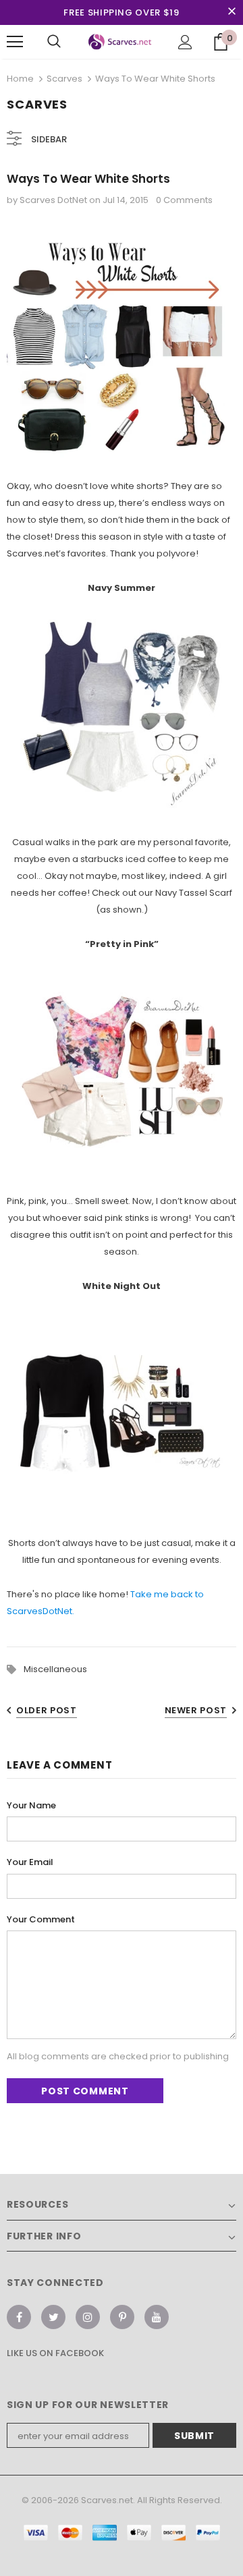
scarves (64, 79)
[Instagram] (88, 2317)
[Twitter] (53, 2317)
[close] (232, 12)
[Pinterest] (122, 2317)
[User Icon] (185, 42)
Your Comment (41, 1919)
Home (20, 79)
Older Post (47, 1710)
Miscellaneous (55, 1669)
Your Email (30, 1862)
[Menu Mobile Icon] (15, 42)
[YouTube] (157, 2317)
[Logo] (120, 42)
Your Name (31, 1805)
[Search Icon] (54, 42)
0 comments (184, 200)
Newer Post (196, 1710)
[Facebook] (19, 2317)
